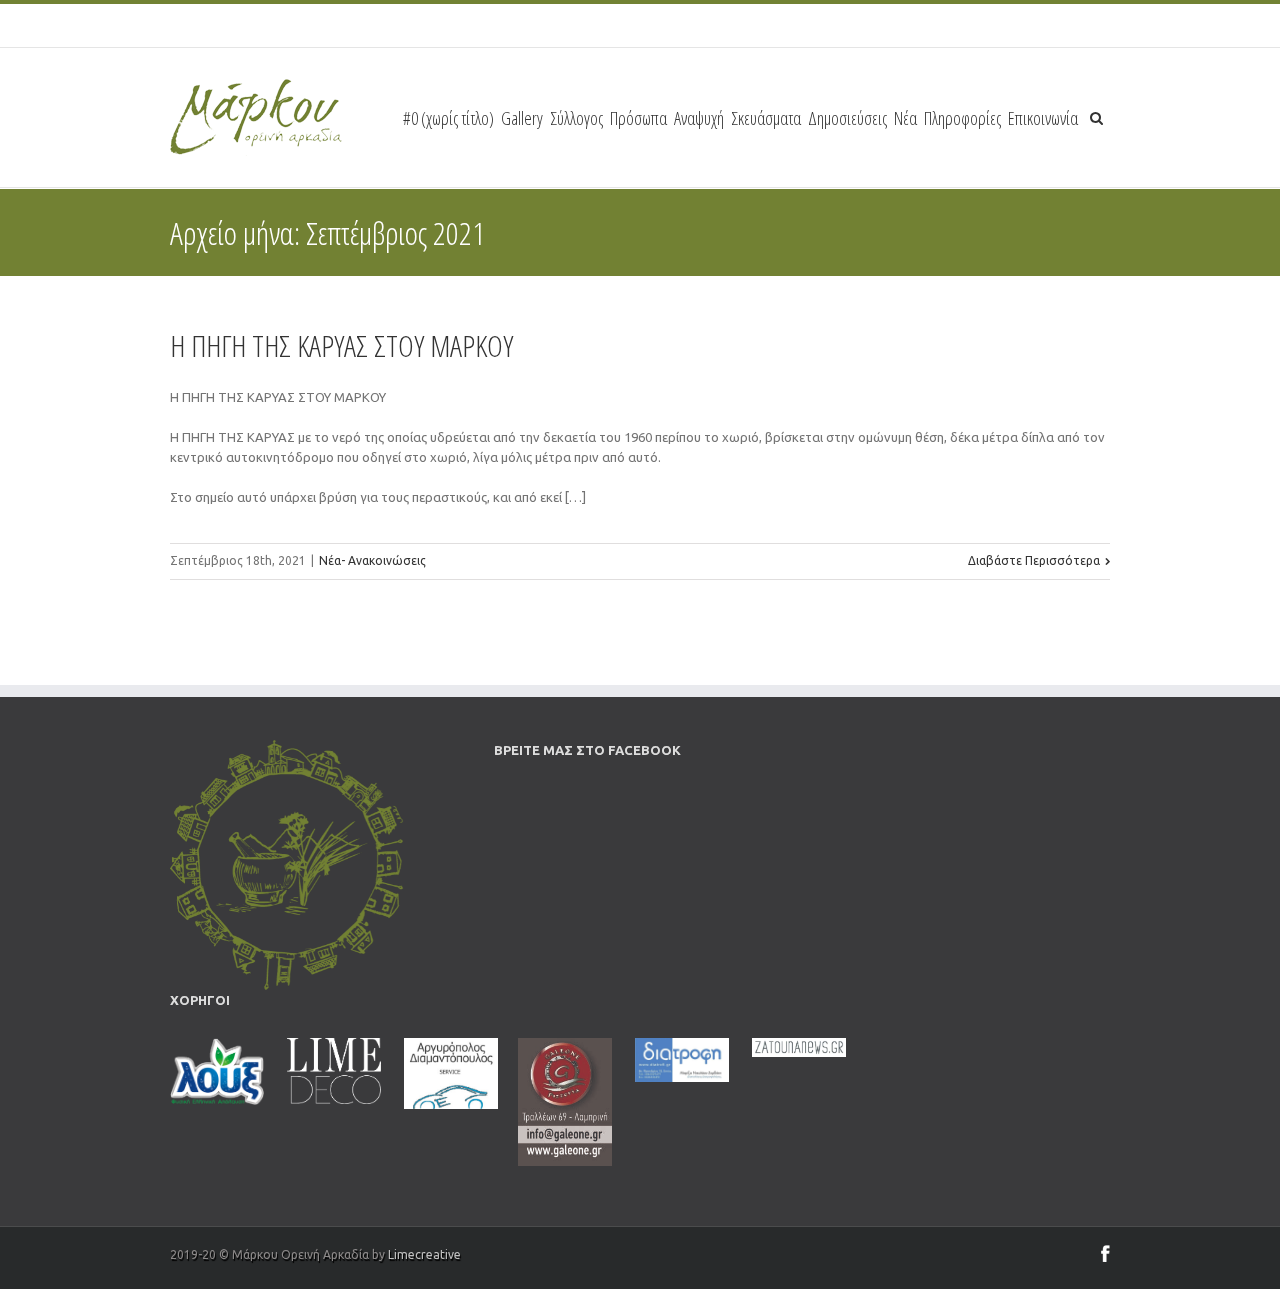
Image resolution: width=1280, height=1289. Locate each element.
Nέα (905, 118)
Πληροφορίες (962, 118)
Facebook (1105, 1253)
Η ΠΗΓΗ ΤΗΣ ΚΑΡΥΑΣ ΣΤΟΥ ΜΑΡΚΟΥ (341, 345)
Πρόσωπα (638, 118)
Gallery (522, 118)
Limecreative (424, 1254)
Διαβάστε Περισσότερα (1034, 560)
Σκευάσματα (766, 118)
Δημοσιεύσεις (847, 118)
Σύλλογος (576, 118)
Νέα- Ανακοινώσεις (372, 560)
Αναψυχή (699, 118)
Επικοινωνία (1043, 118)
